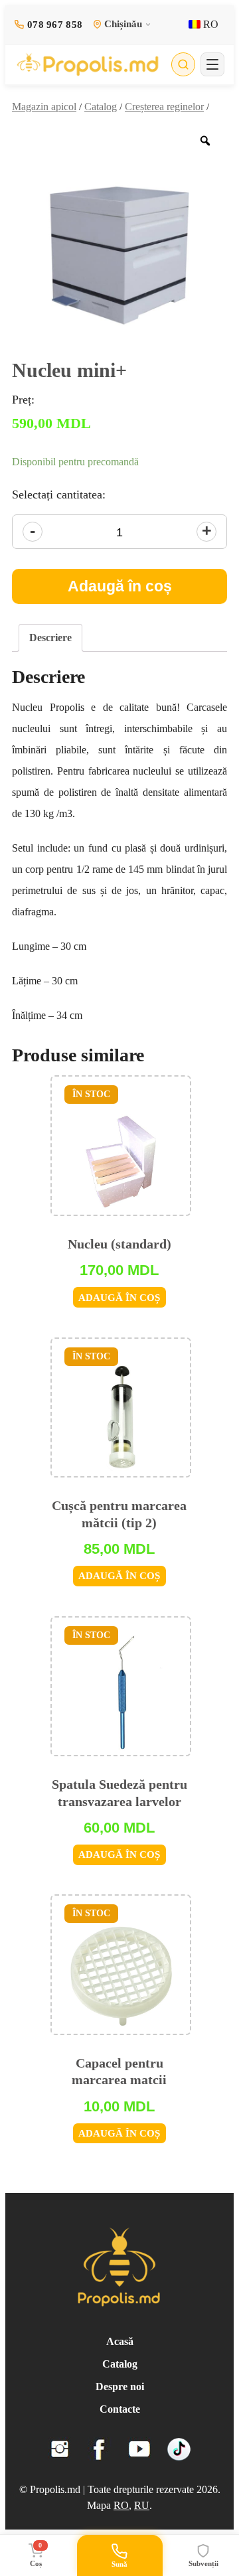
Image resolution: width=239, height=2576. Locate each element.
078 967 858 (55, 25)
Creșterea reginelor (164, 107)
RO (209, 24)
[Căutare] (183, 64)
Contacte (120, 2409)
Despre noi (120, 2387)
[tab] (50, 638)
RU (142, 2505)
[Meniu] (212, 64)
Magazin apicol (44, 107)
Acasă (120, 2341)
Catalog (101, 107)
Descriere (50, 638)
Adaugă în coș (120, 586)
